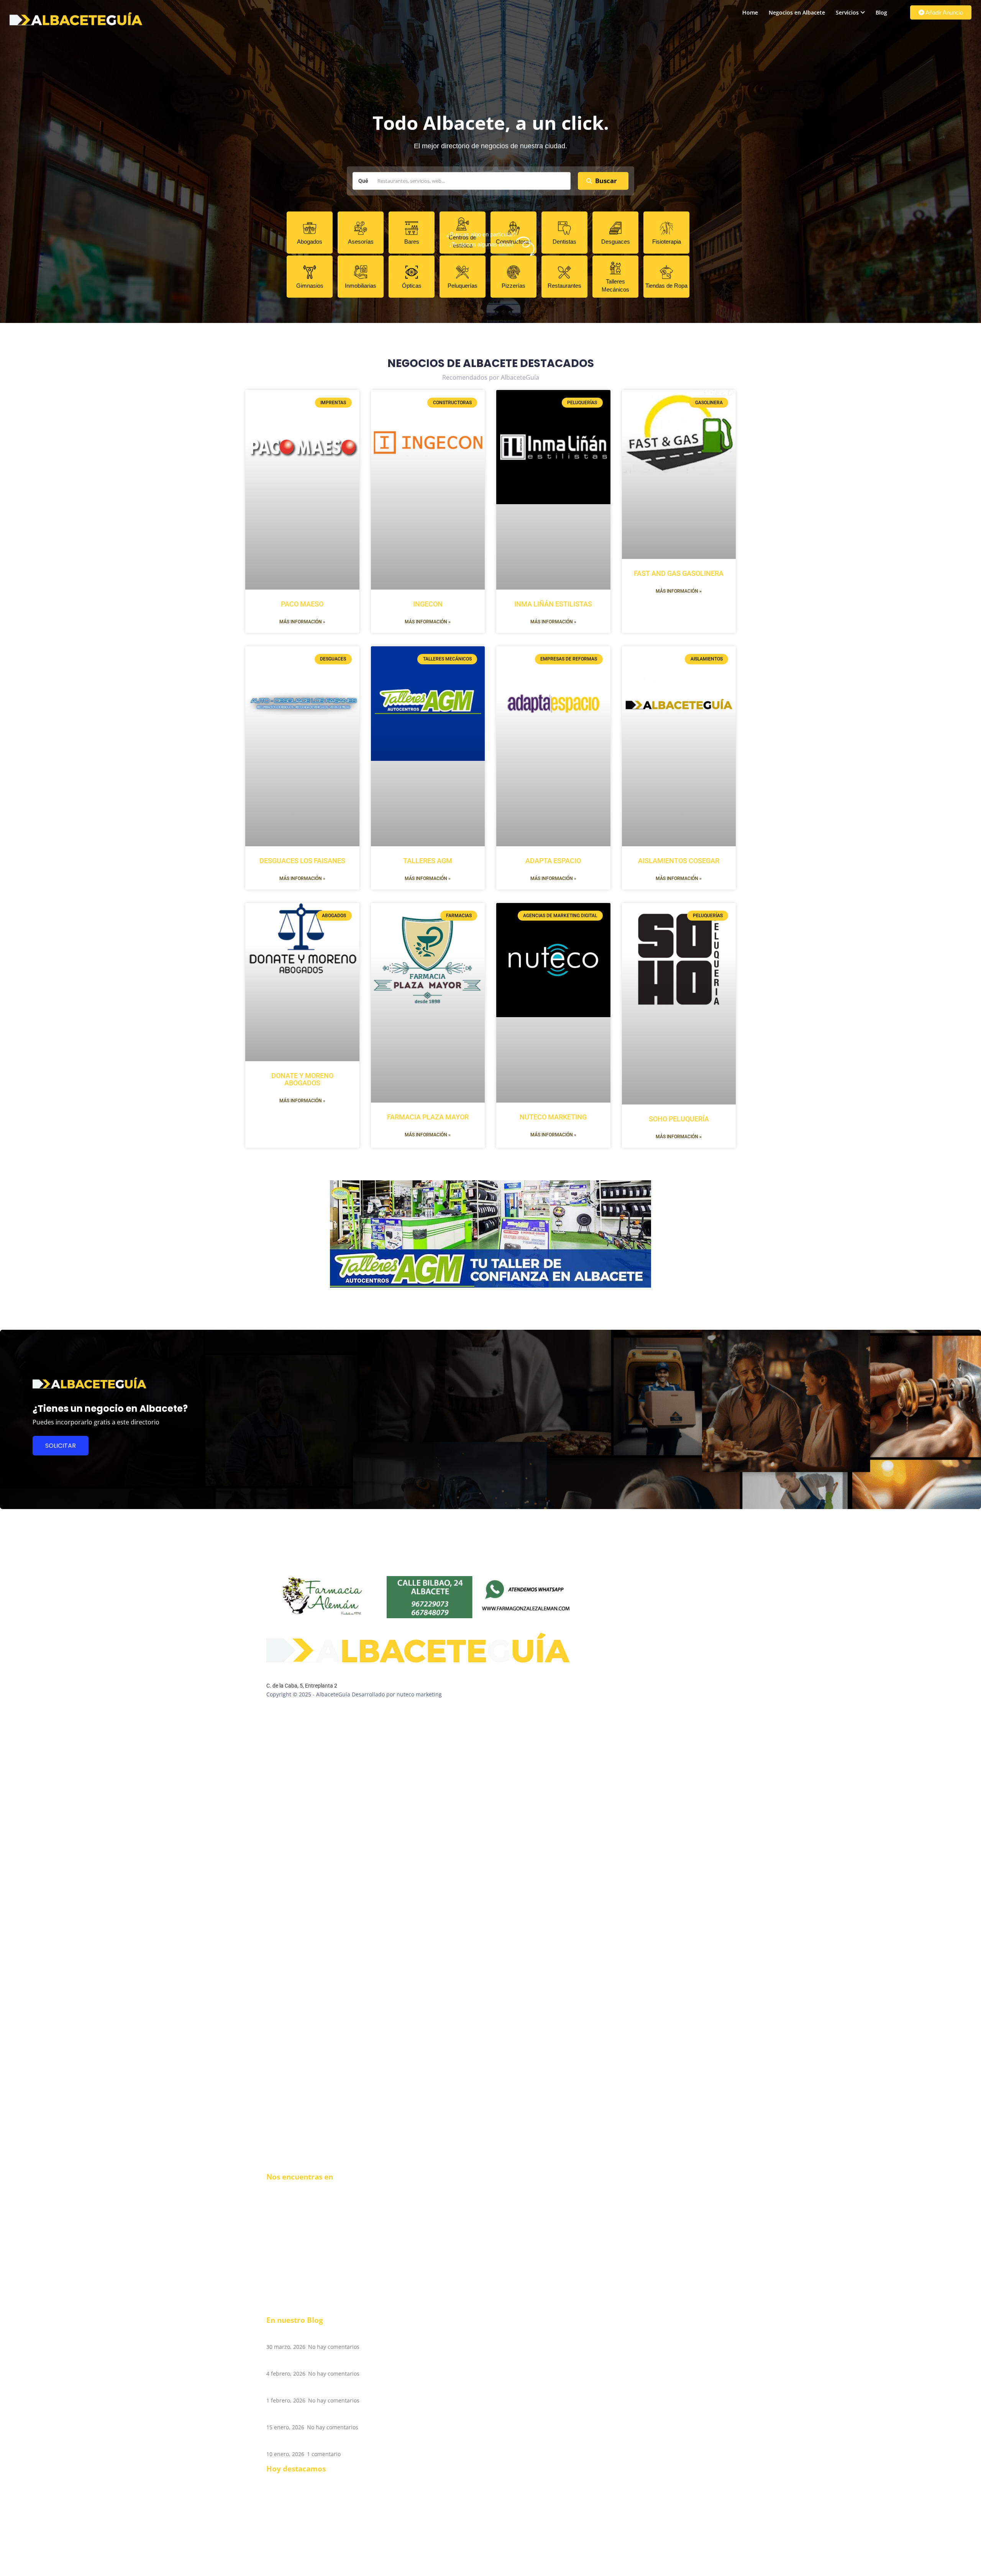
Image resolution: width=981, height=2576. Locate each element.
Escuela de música (290, 2495)
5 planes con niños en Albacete (320, 2389)
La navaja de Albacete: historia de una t (335, 2415)
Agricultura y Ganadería (297, 2549)
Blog (881, 12)
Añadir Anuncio (944, 12)
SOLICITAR (61, 1446)
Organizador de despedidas (302, 2534)
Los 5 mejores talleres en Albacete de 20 (336, 2335)
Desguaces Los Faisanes (302, 861)
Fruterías (278, 2526)
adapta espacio (553, 861)
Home (750, 12)
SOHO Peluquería (679, 1119)
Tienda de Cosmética (293, 2541)
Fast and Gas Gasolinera (679, 573)
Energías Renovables (293, 2564)
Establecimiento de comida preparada (315, 2480)
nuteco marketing (553, 1117)
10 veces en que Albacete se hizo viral (331, 2362)
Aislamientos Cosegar (679, 861)
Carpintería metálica (293, 2518)
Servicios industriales (294, 2572)
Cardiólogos (281, 2557)
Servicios (847, 12)
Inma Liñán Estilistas (553, 604)
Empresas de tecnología (297, 2511)
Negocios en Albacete (797, 12)
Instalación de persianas (298, 2503)
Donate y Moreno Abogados (302, 1079)
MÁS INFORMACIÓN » (302, 622)
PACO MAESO (302, 604)
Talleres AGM (428, 861)
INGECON (428, 604)
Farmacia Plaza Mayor (428, 1117)
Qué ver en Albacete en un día (319, 2442)
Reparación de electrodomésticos (309, 2488)
